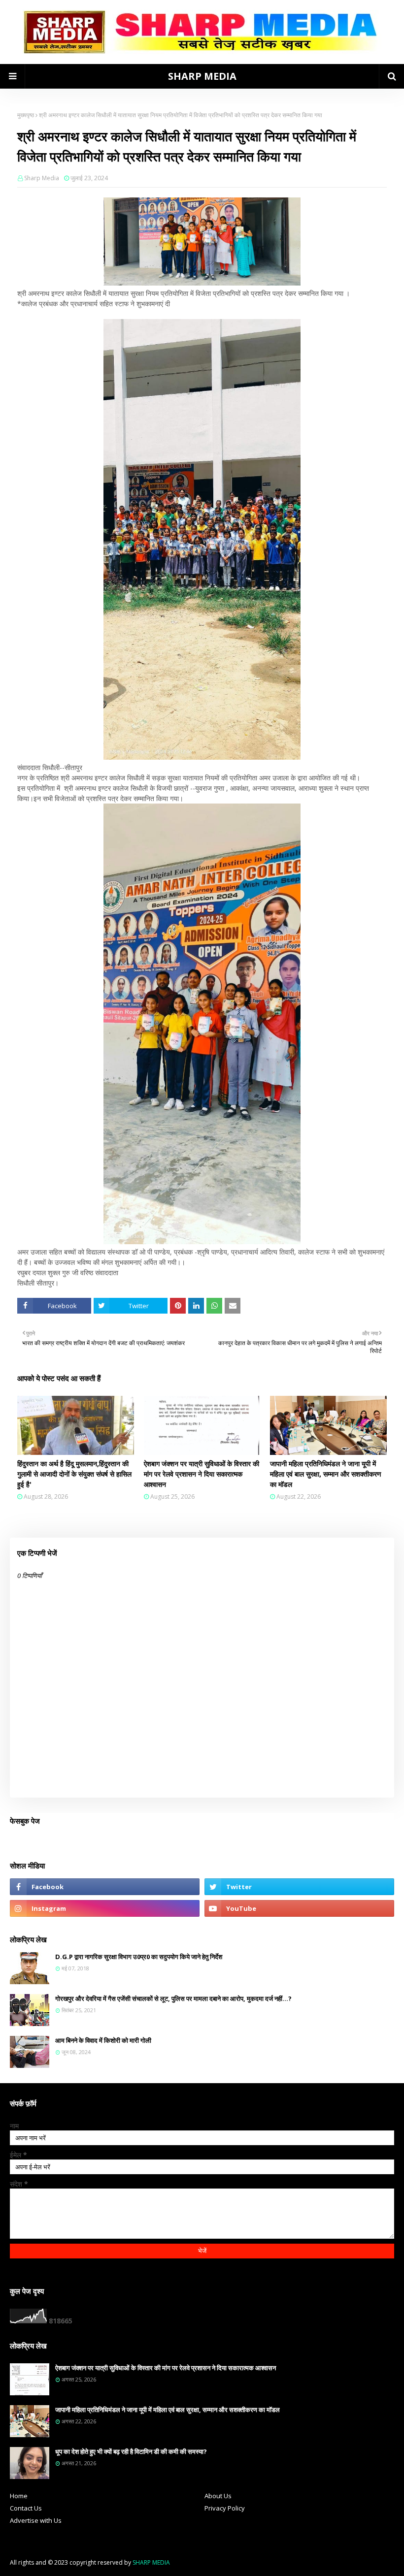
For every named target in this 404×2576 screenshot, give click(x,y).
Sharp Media (42, 178)
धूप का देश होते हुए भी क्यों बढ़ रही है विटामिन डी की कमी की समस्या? (131, 2451)
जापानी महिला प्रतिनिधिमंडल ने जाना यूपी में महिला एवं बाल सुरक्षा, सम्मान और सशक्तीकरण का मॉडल (326, 1474)
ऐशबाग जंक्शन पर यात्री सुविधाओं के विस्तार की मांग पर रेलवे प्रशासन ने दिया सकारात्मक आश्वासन (202, 1474)
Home (19, 2496)
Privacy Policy (225, 2508)
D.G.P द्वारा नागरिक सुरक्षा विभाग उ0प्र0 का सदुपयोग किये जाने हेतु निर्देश (139, 1957)
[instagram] (105, 1908)
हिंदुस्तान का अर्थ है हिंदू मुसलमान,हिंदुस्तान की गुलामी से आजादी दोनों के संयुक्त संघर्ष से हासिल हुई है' (74, 1474)
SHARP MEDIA (202, 76)
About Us (218, 2496)
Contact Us (26, 2508)
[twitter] (299, 1887)
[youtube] (299, 1908)
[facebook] (105, 1887)
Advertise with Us (36, 2520)
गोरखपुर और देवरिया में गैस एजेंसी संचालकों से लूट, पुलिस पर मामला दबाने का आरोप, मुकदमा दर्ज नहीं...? (173, 1998)
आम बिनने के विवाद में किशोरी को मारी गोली (103, 2040)
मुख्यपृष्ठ (26, 115)
